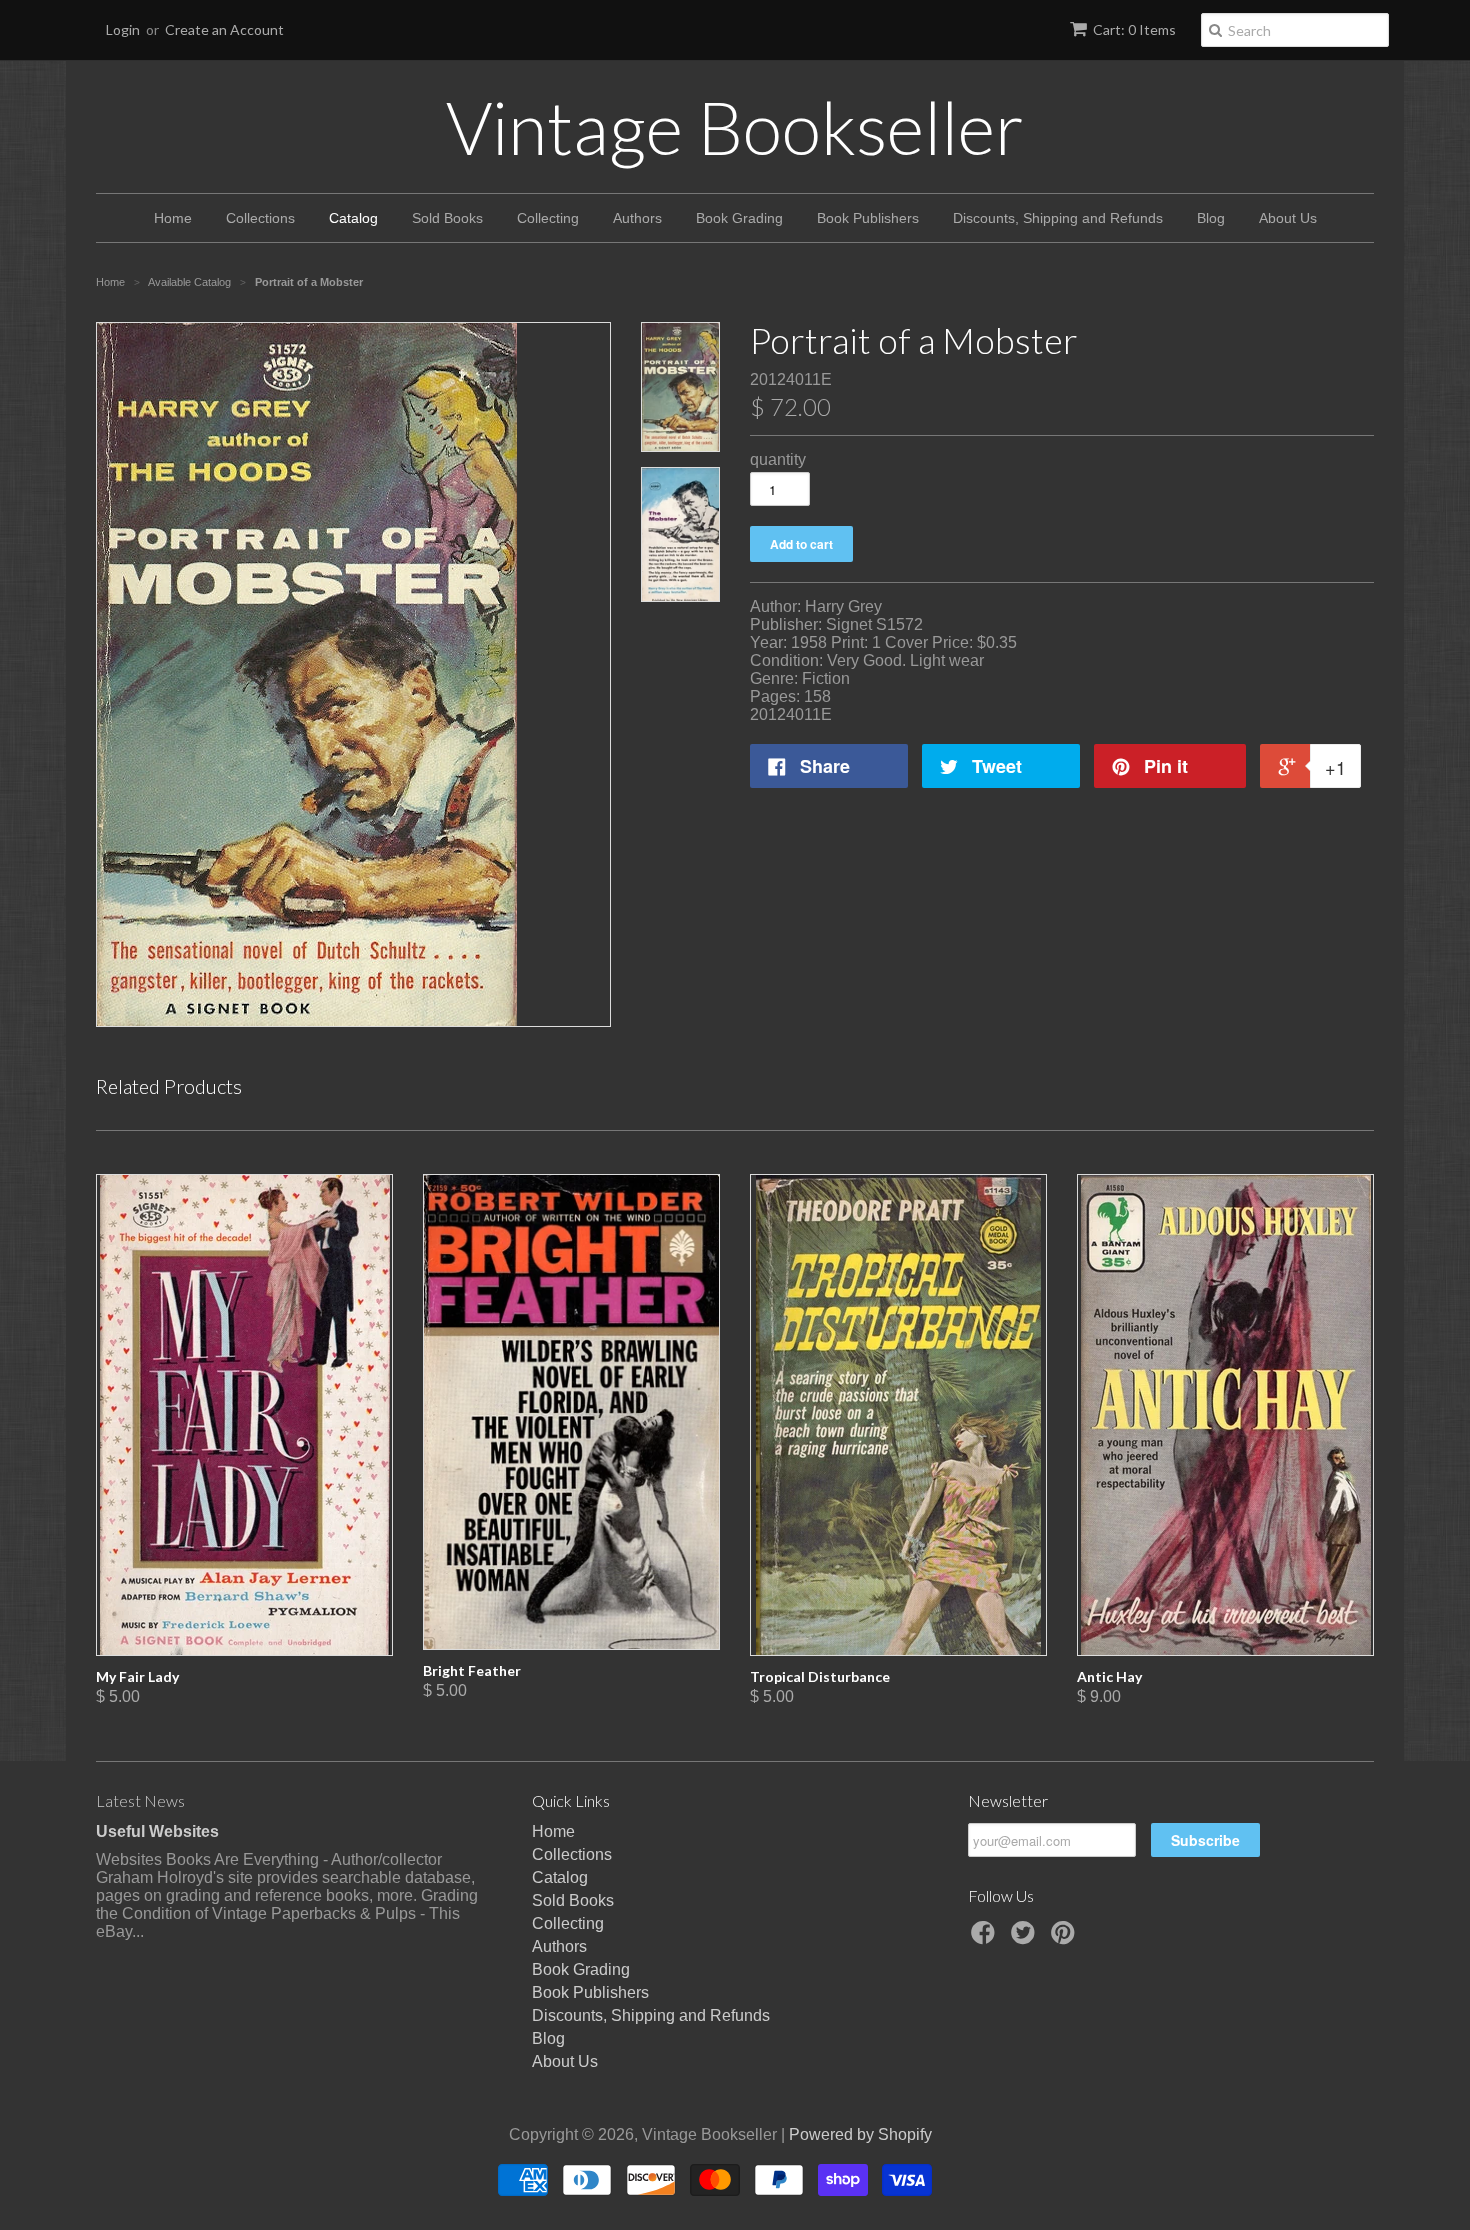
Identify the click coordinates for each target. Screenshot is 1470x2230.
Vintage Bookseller (735, 127)
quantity (778, 459)
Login (123, 29)
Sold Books (447, 218)
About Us (1288, 218)
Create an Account (224, 29)
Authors (637, 218)
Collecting (548, 218)
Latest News (140, 1800)
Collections (260, 218)
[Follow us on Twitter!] (1026, 1938)
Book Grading (739, 218)
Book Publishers (868, 218)
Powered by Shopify (860, 2134)
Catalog (353, 218)
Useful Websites (157, 1831)
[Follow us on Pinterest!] (1066, 1938)
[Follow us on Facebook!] (986, 1938)
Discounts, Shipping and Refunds (1058, 218)
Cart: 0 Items (1134, 29)
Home (173, 218)
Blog (1211, 218)
